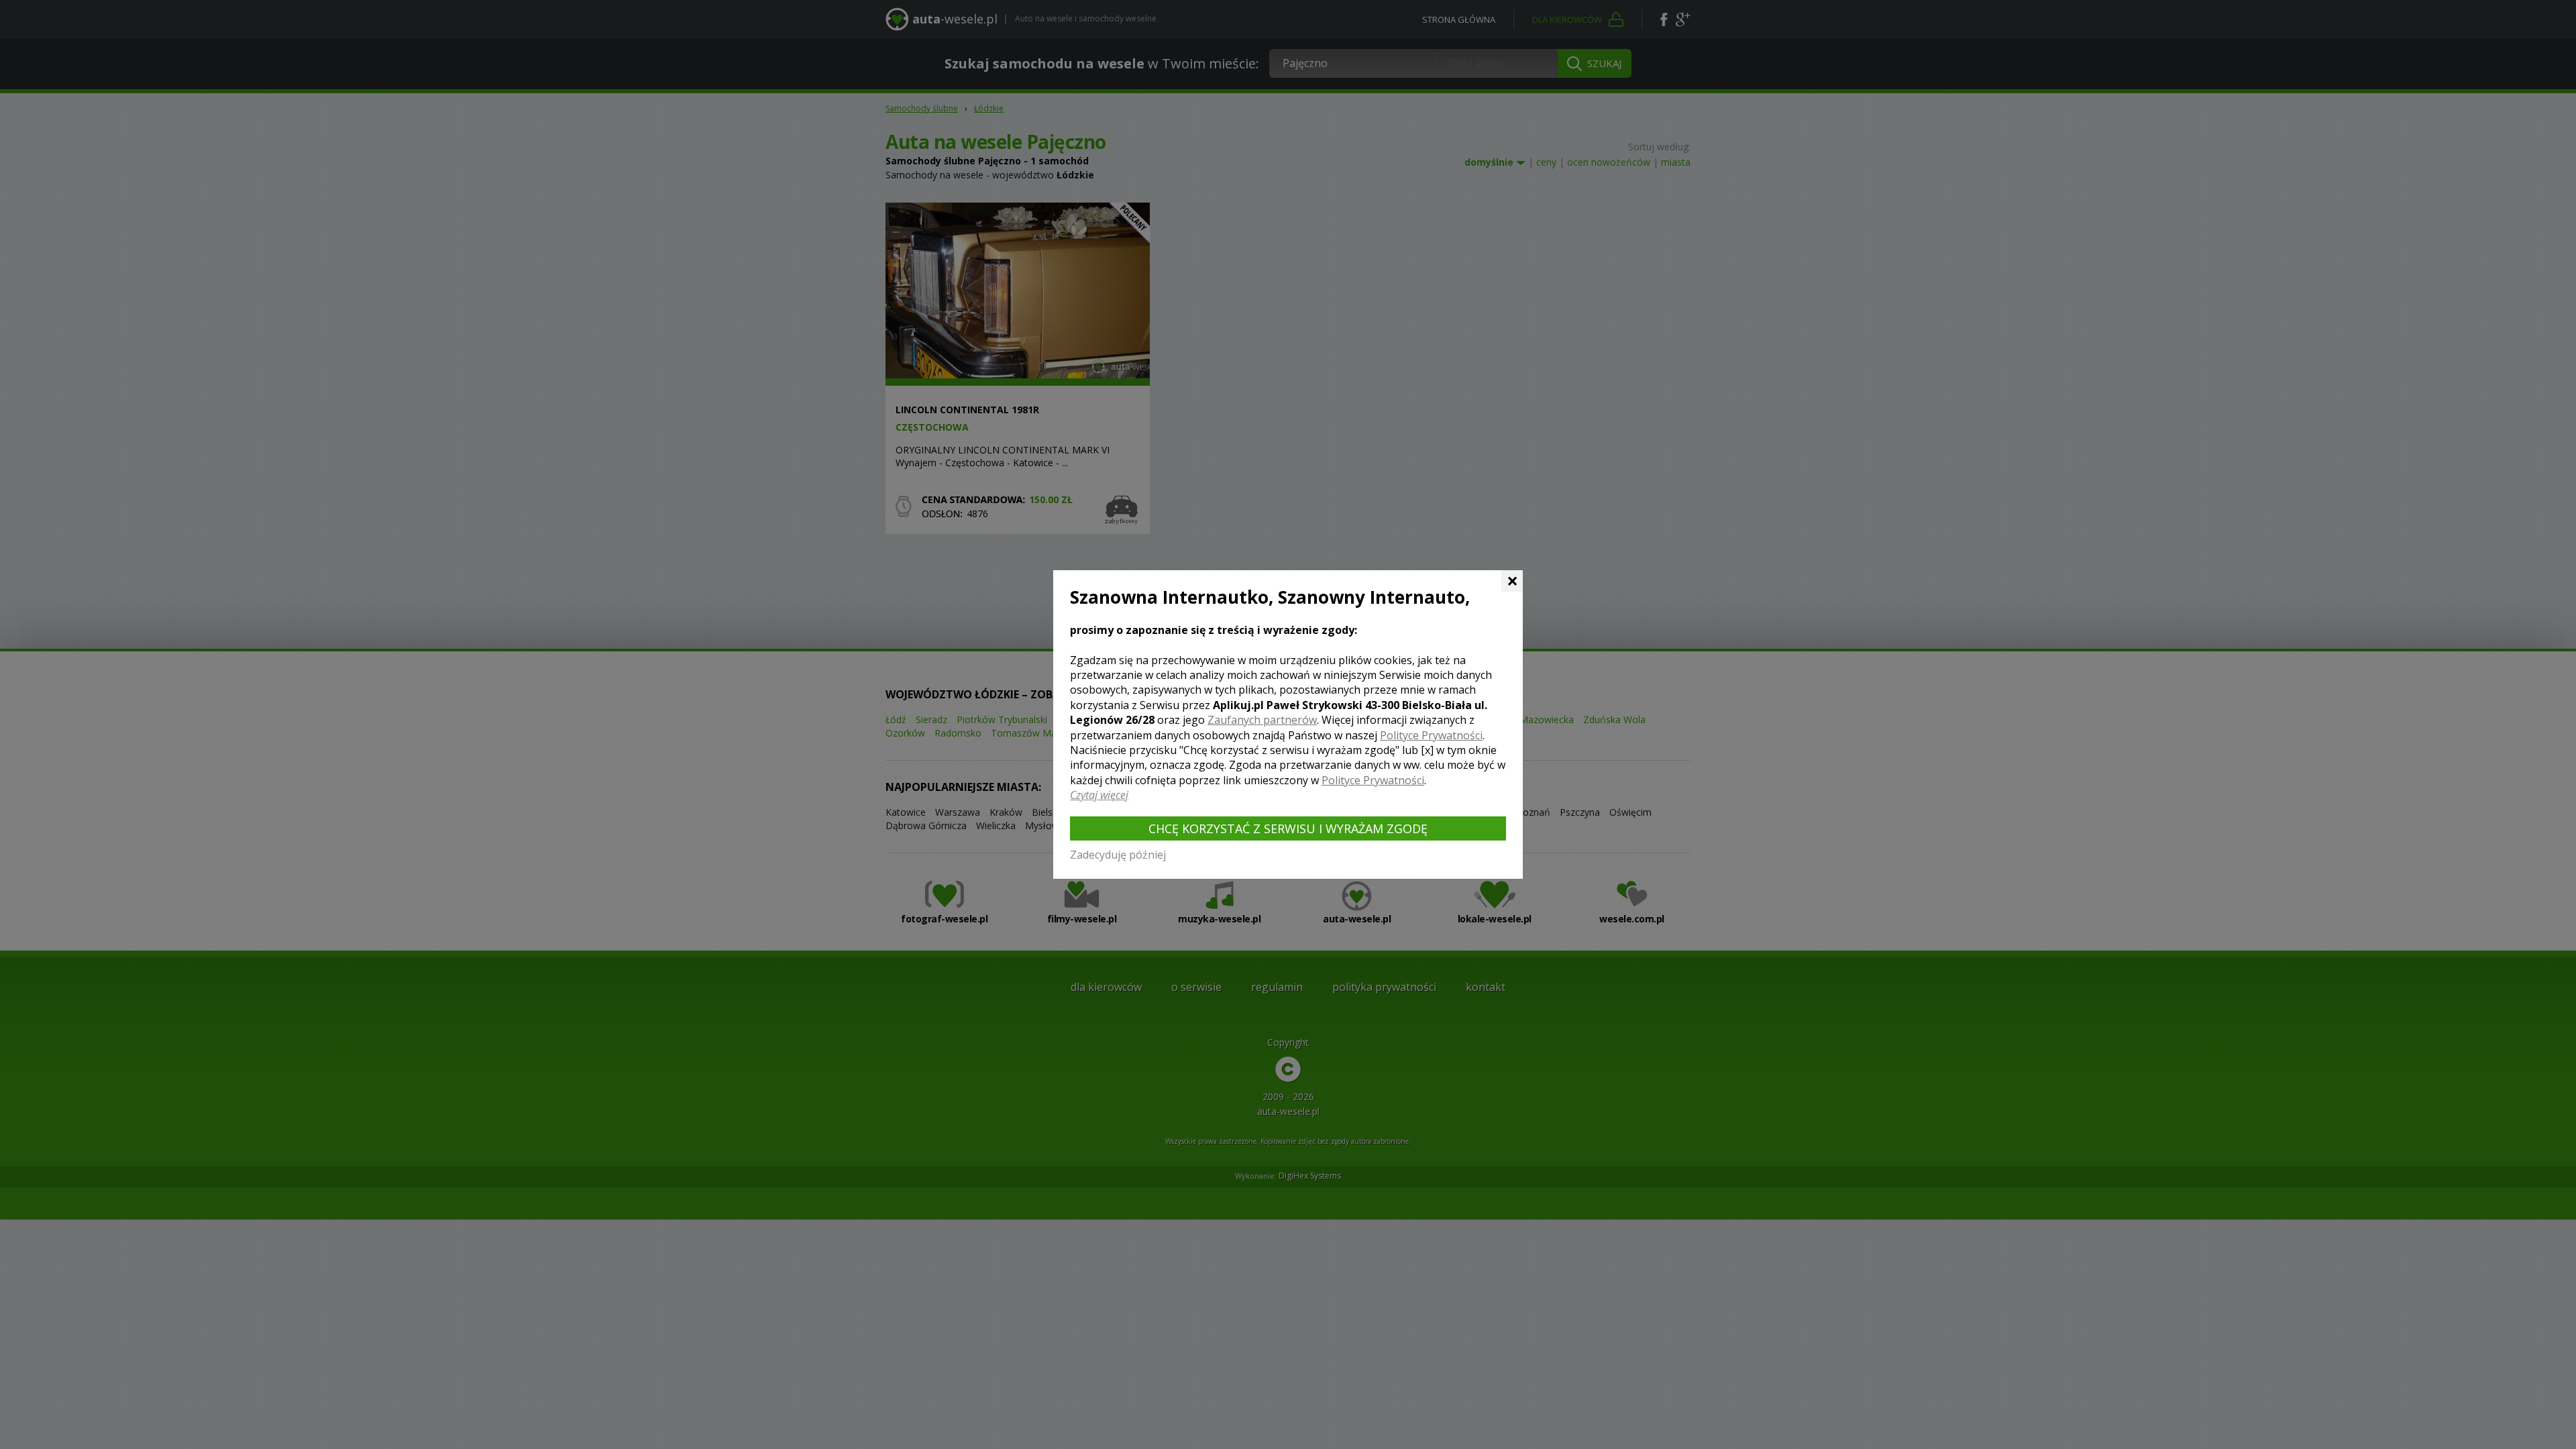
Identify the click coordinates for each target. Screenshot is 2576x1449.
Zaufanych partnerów (1262, 720)
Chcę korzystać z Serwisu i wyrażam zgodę (1288, 828)
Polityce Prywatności (1431, 735)
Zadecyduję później (1118, 855)
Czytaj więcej (1099, 795)
